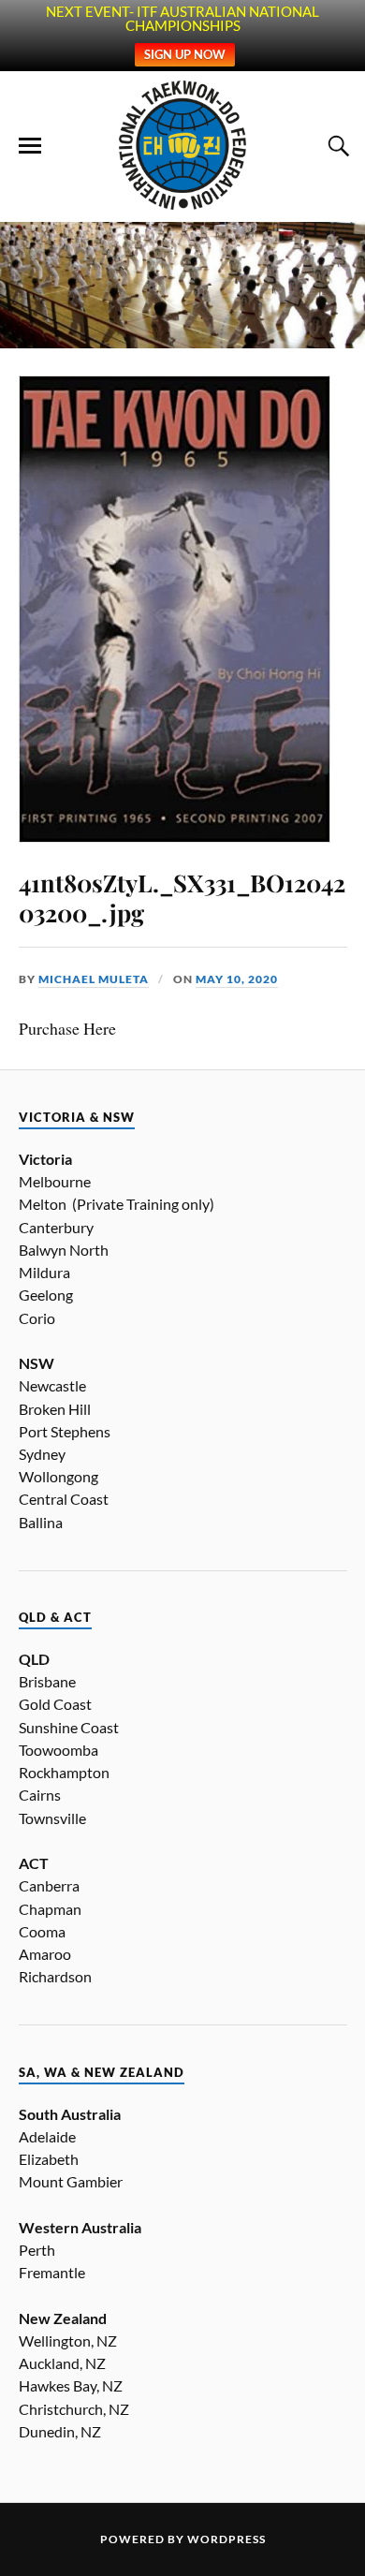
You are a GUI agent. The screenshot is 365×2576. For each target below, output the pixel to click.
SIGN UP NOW (185, 54)
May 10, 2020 (237, 979)
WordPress (226, 2539)
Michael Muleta (94, 979)
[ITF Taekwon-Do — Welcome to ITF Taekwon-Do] (183, 145)
